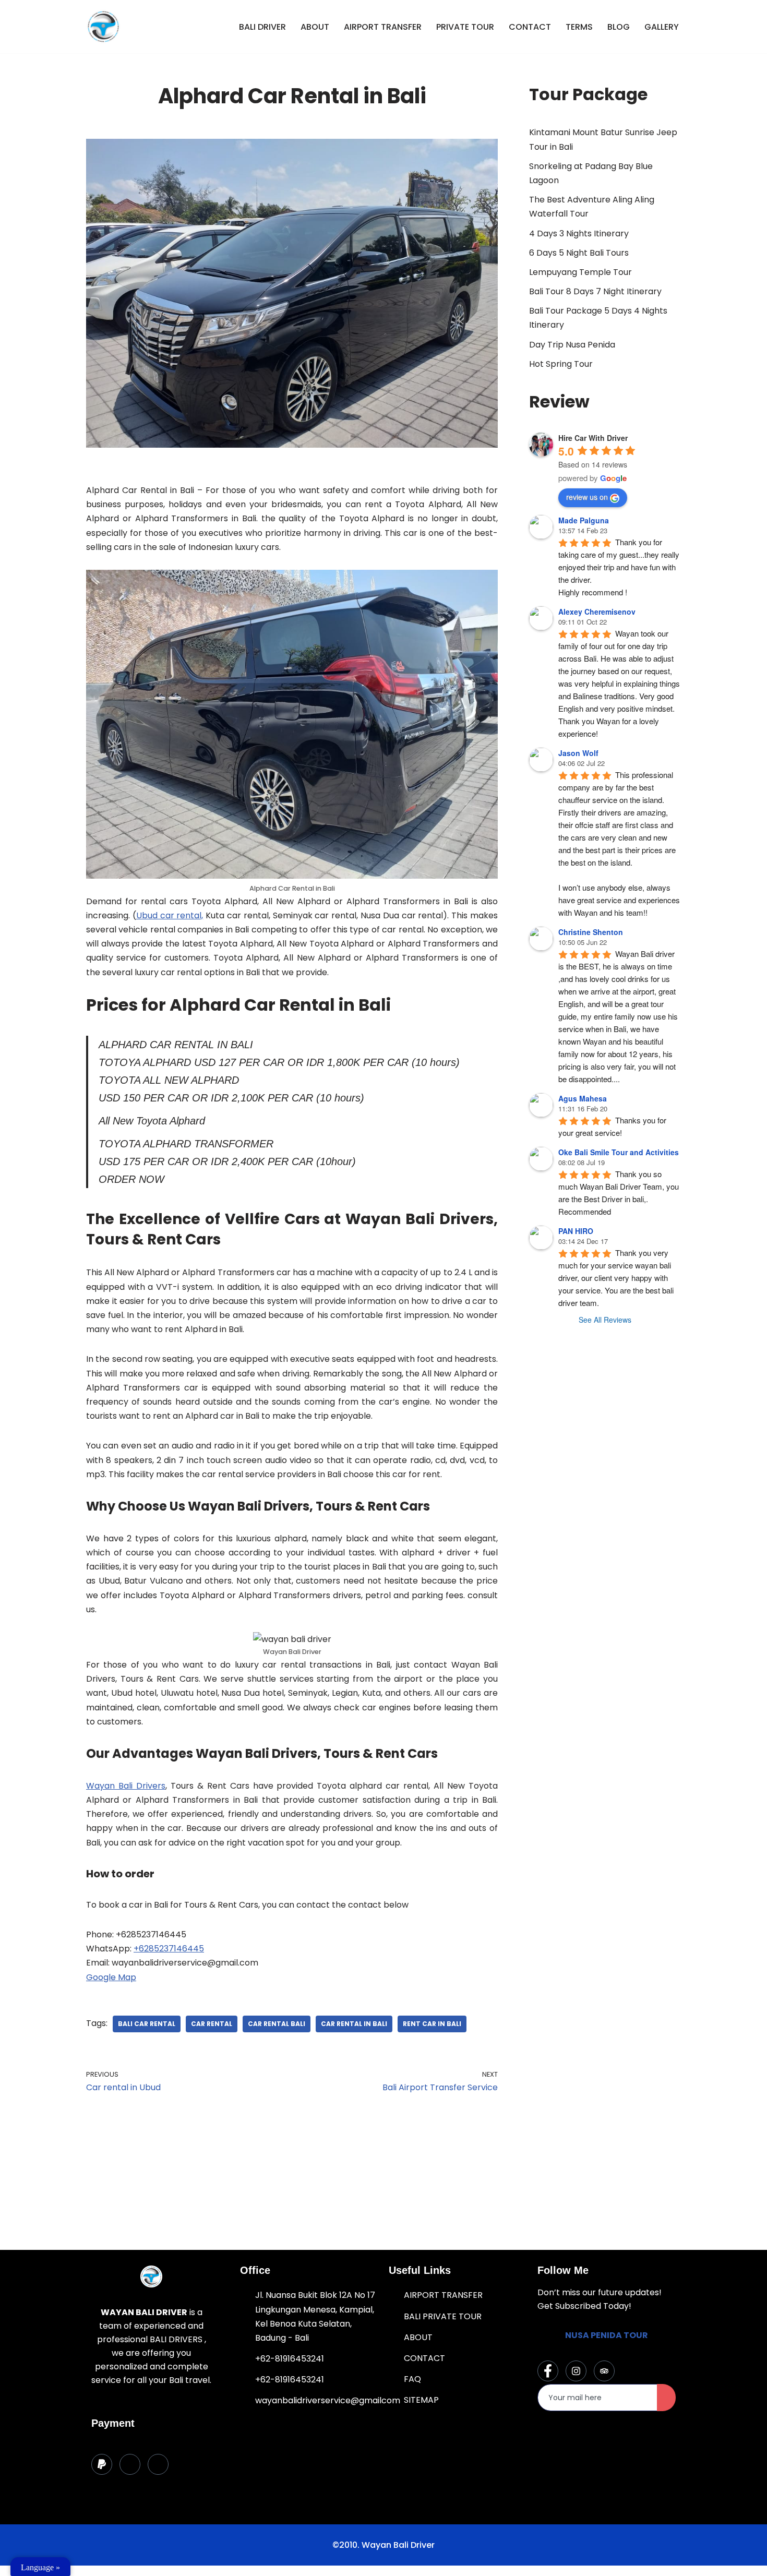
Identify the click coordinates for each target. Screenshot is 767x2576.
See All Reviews (605, 1320)
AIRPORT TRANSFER (383, 27)
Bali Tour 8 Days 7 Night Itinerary (595, 291)
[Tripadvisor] (604, 2371)
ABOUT (315, 27)
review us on (587, 497)
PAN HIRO (576, 1231)
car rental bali (277, 2024)
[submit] (666, 2398)
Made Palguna (584, 520)
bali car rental (147, 2024)
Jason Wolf (578, 753)
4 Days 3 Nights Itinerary (579, 233)
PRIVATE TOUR (465, 27)
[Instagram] (576, 2371)
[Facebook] (548, 2371)
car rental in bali (354, 2024)
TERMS (579, 27)
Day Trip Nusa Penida (572, 345)
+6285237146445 (169, 1949)
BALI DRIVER (262, 27)
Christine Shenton (591, 932)
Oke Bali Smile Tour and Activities (619, 1152)
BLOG (619, 27)
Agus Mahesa (583, 1098)
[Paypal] (102, 2464)
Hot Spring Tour (561, 364)
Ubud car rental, (170, 915)
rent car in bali (432, 2024)
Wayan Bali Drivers (126, 1786)
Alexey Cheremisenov (597, 612)
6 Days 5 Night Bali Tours (579, 253)
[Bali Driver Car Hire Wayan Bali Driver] (103, 27)
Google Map (111, 1977)
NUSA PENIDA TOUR (607, 2335)
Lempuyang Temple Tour (580, 272)
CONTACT (530, 27)
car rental (212, 2024)
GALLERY (662, 27)
